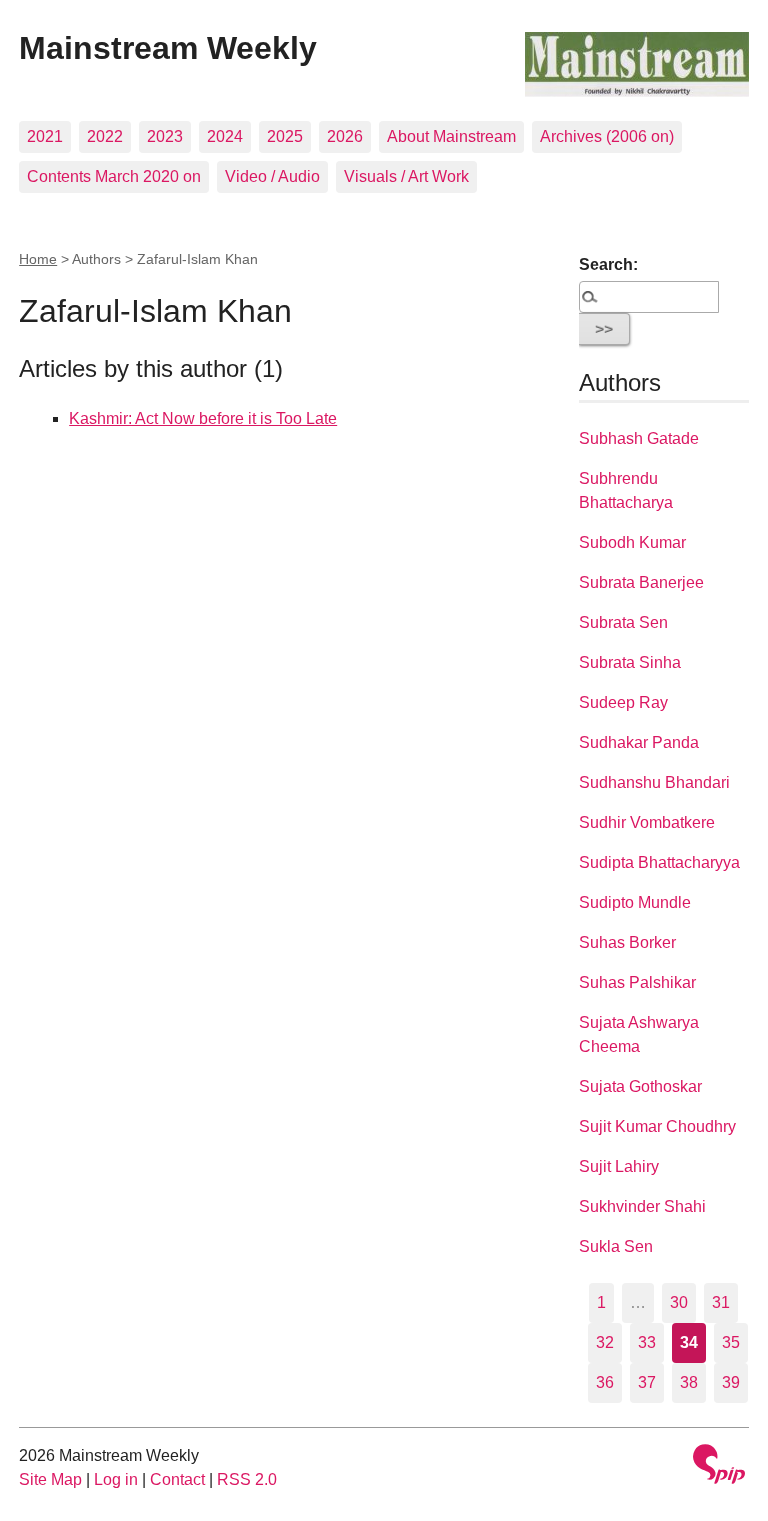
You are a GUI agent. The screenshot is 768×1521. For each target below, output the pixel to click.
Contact (177, 1479)
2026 (345, 136)
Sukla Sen (616, 1246)
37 (647, 1382)
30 (679, 1302)
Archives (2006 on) (607, 136)
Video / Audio (272, 176)
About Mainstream (451, 136)
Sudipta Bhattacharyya (659, 862)
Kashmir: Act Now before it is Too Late (203, 418)
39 (731, 1382)
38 (689, 1382)
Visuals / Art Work (406, 176)
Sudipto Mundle (635, 902)
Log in (116, 1479)
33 (647, 1342)
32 (605, 1342)
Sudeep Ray (623, 702)
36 (605, 1382)
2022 (105, 136)
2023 (165, 136)
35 (731, 1342)
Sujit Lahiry (619, 1166)
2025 (285, 136)
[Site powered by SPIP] (719, 1466)
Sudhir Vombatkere (647, 822)
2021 (45, 136)
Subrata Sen (623, 622)
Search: (608, 264)
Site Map (50, 1479)
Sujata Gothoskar (640, 1086)
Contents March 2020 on (114, 176)
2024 (225, 136)
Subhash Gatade (639, 438)
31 (721, 1302)
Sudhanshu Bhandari (654, 782)
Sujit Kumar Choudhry (657, 1126)
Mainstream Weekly (168, 48)
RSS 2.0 (247, 1479)
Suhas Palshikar (637, 982)
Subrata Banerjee (641, 582)
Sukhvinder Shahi (642, 1206)
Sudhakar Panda (639, 742)
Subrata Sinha (630, 662)
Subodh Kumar (632, 542)
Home (38, 259)
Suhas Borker (627, 942)
